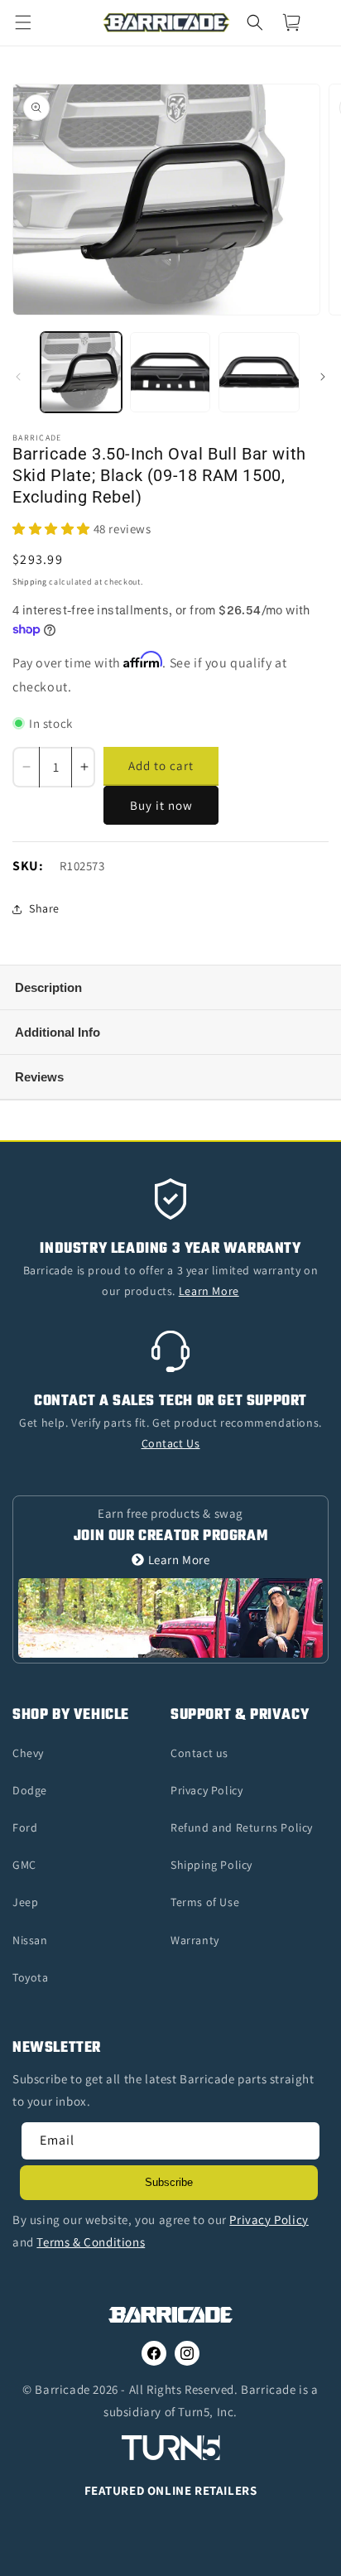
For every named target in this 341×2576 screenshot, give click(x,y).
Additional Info (58, 1032)
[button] (33, 22)
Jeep (25, 1902)
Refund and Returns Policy (242, 1827)
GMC (24, 1865)
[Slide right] (323, 377)
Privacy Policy (207, 1790)
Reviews (39, 1077)
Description (48, 987)
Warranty (195, 1940)
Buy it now (161, 805)
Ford (25, 1827)
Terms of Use (205, 1902)
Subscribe (169, 2182)
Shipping (30, 582)
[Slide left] (18, 377)
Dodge (30, 1790)
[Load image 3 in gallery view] (259, 373)
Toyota (31, 1977)
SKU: (28, 866)
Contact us (199, 1753)
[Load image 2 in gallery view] (170, 373)
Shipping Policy (211, 1865)
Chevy (28, 1753)
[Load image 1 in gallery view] (81, 373)
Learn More (179, 1560)
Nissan (30, 1940)
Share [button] (44, 908)
